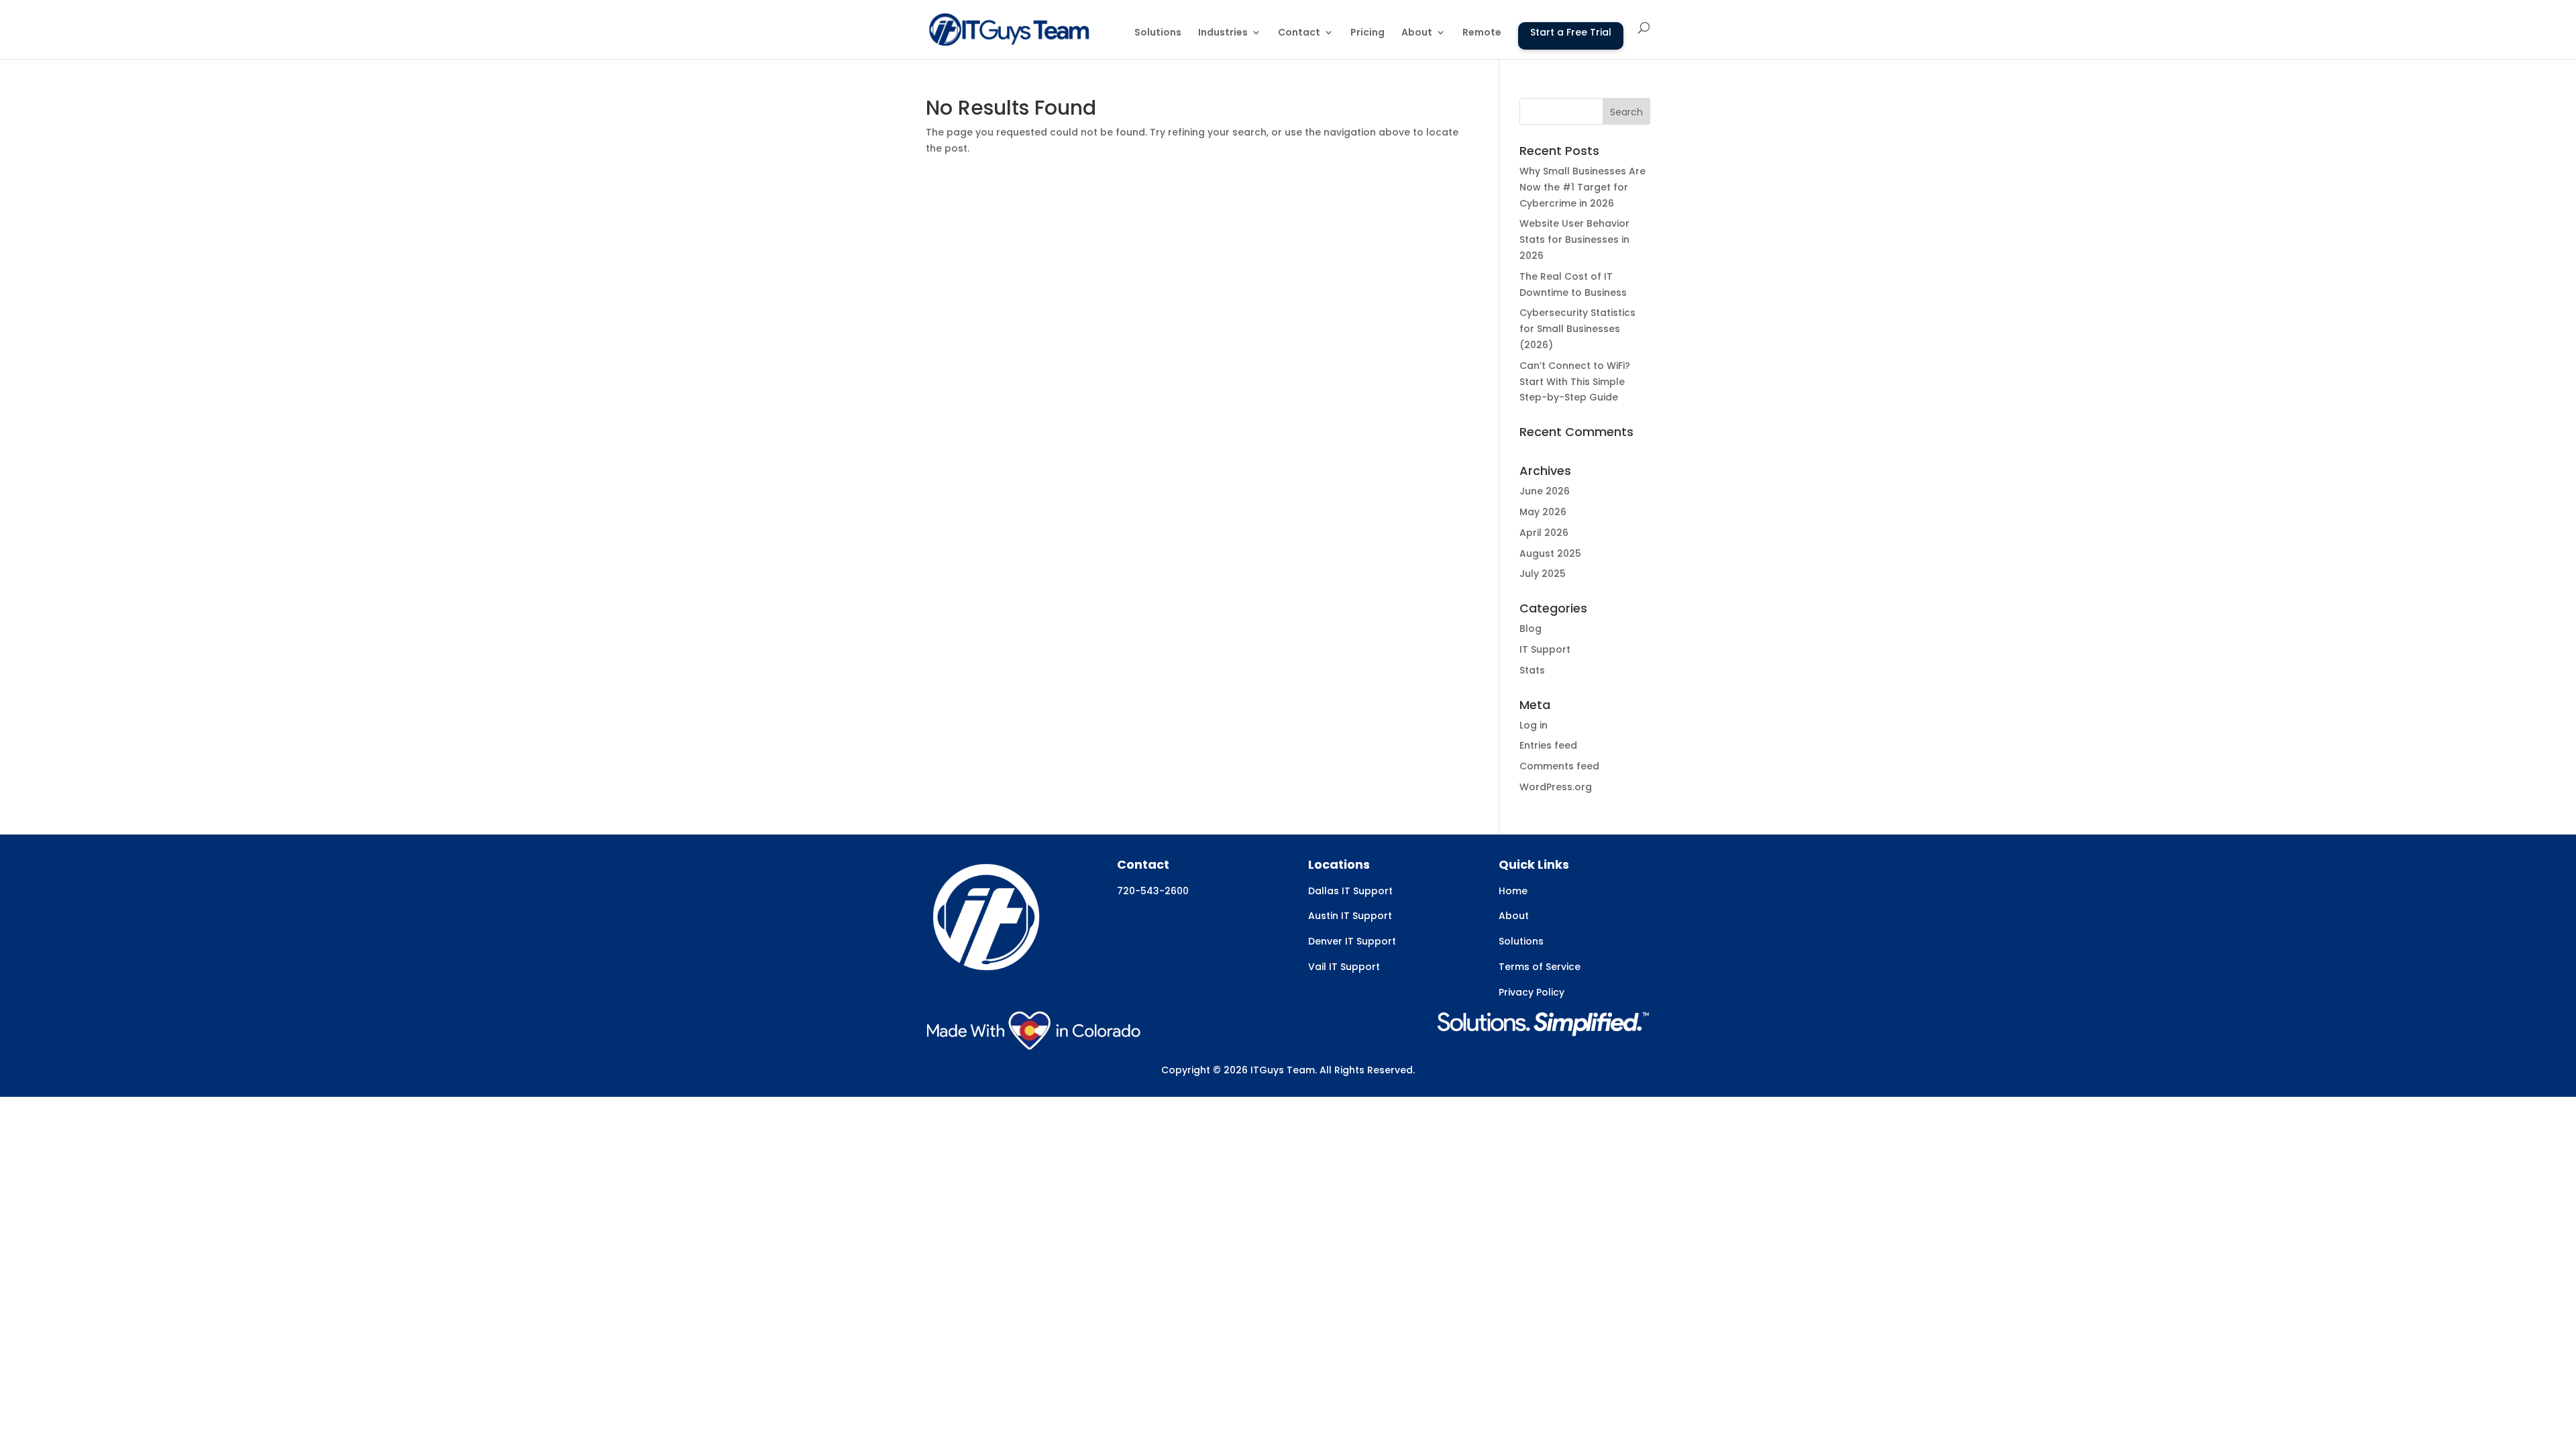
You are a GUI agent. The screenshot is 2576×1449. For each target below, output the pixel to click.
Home (1513, 891)
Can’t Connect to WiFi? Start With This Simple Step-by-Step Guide (1575, 382)
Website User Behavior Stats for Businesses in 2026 (1574, 239)
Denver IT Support (1352, 941)
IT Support (1545, 649)
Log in (1534, 725)
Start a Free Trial (1571, 32)
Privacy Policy (1532, 992)
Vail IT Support (1344, 967)
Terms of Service (1540, 967)
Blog (1531, 629)
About (1417, 33)
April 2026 (1544, 533)
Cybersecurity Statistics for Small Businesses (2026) (1577, 329)
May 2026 (1543, 512)
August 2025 (1550, 553)
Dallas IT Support (1350, 891)
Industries (1223, 33)
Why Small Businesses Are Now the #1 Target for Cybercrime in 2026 (1582, 187)
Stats (1532, 670)
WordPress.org (1556, 787)
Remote (1482, 33)
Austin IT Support (1350, 916)
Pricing (1367, 33)
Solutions (1158, 33)
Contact (1299, 33)
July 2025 (1543, 574)
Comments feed (1559, 766)
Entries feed (1548, 745)
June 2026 (1545, 491)
